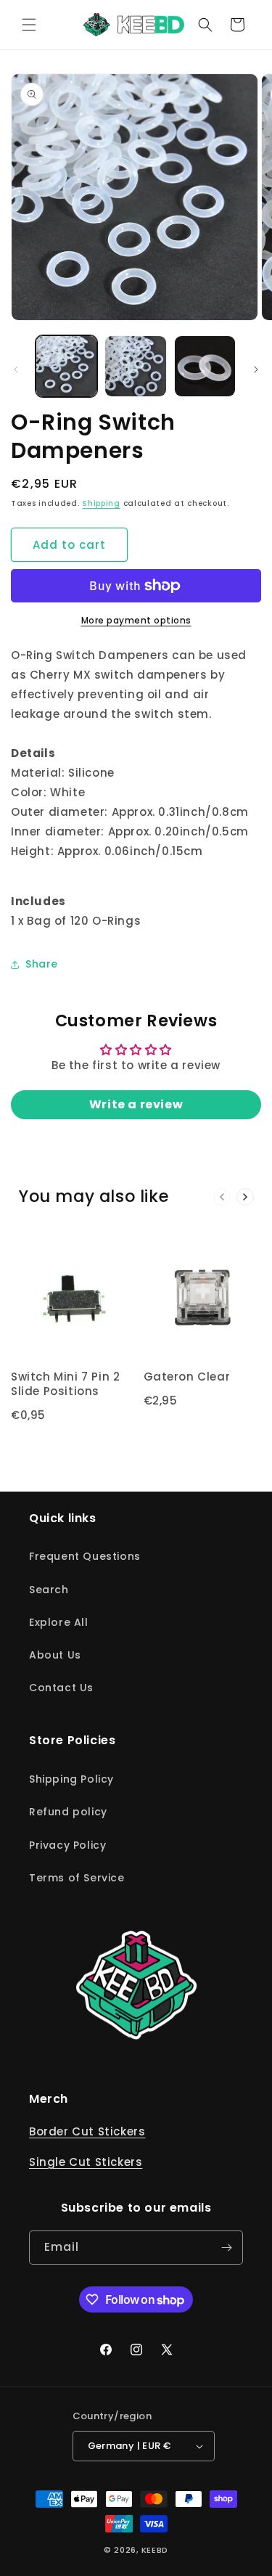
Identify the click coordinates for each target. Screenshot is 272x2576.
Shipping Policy (71, 1779)
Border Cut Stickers (87, 2131)
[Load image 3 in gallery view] (205, 366)
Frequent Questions (85, 1556)
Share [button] (42, 964)
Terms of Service (77, 1878)
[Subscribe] (226, 2248)
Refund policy (68, 1812)
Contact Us (61, 1688)
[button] (29, 25)
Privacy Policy (67, 1845)
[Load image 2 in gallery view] (135, 366)
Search (49, 1590)
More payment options (136, 620)
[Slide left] (16, 369)
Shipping (101, 503)
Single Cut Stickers (86, 2162)
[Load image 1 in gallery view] (66, 366)
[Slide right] (256, 369)
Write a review (136, 1104)
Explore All (59, 1622)
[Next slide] (245, 1197)
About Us (55, 1655)
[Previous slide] (222, 1197)
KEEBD (155, 2550)
